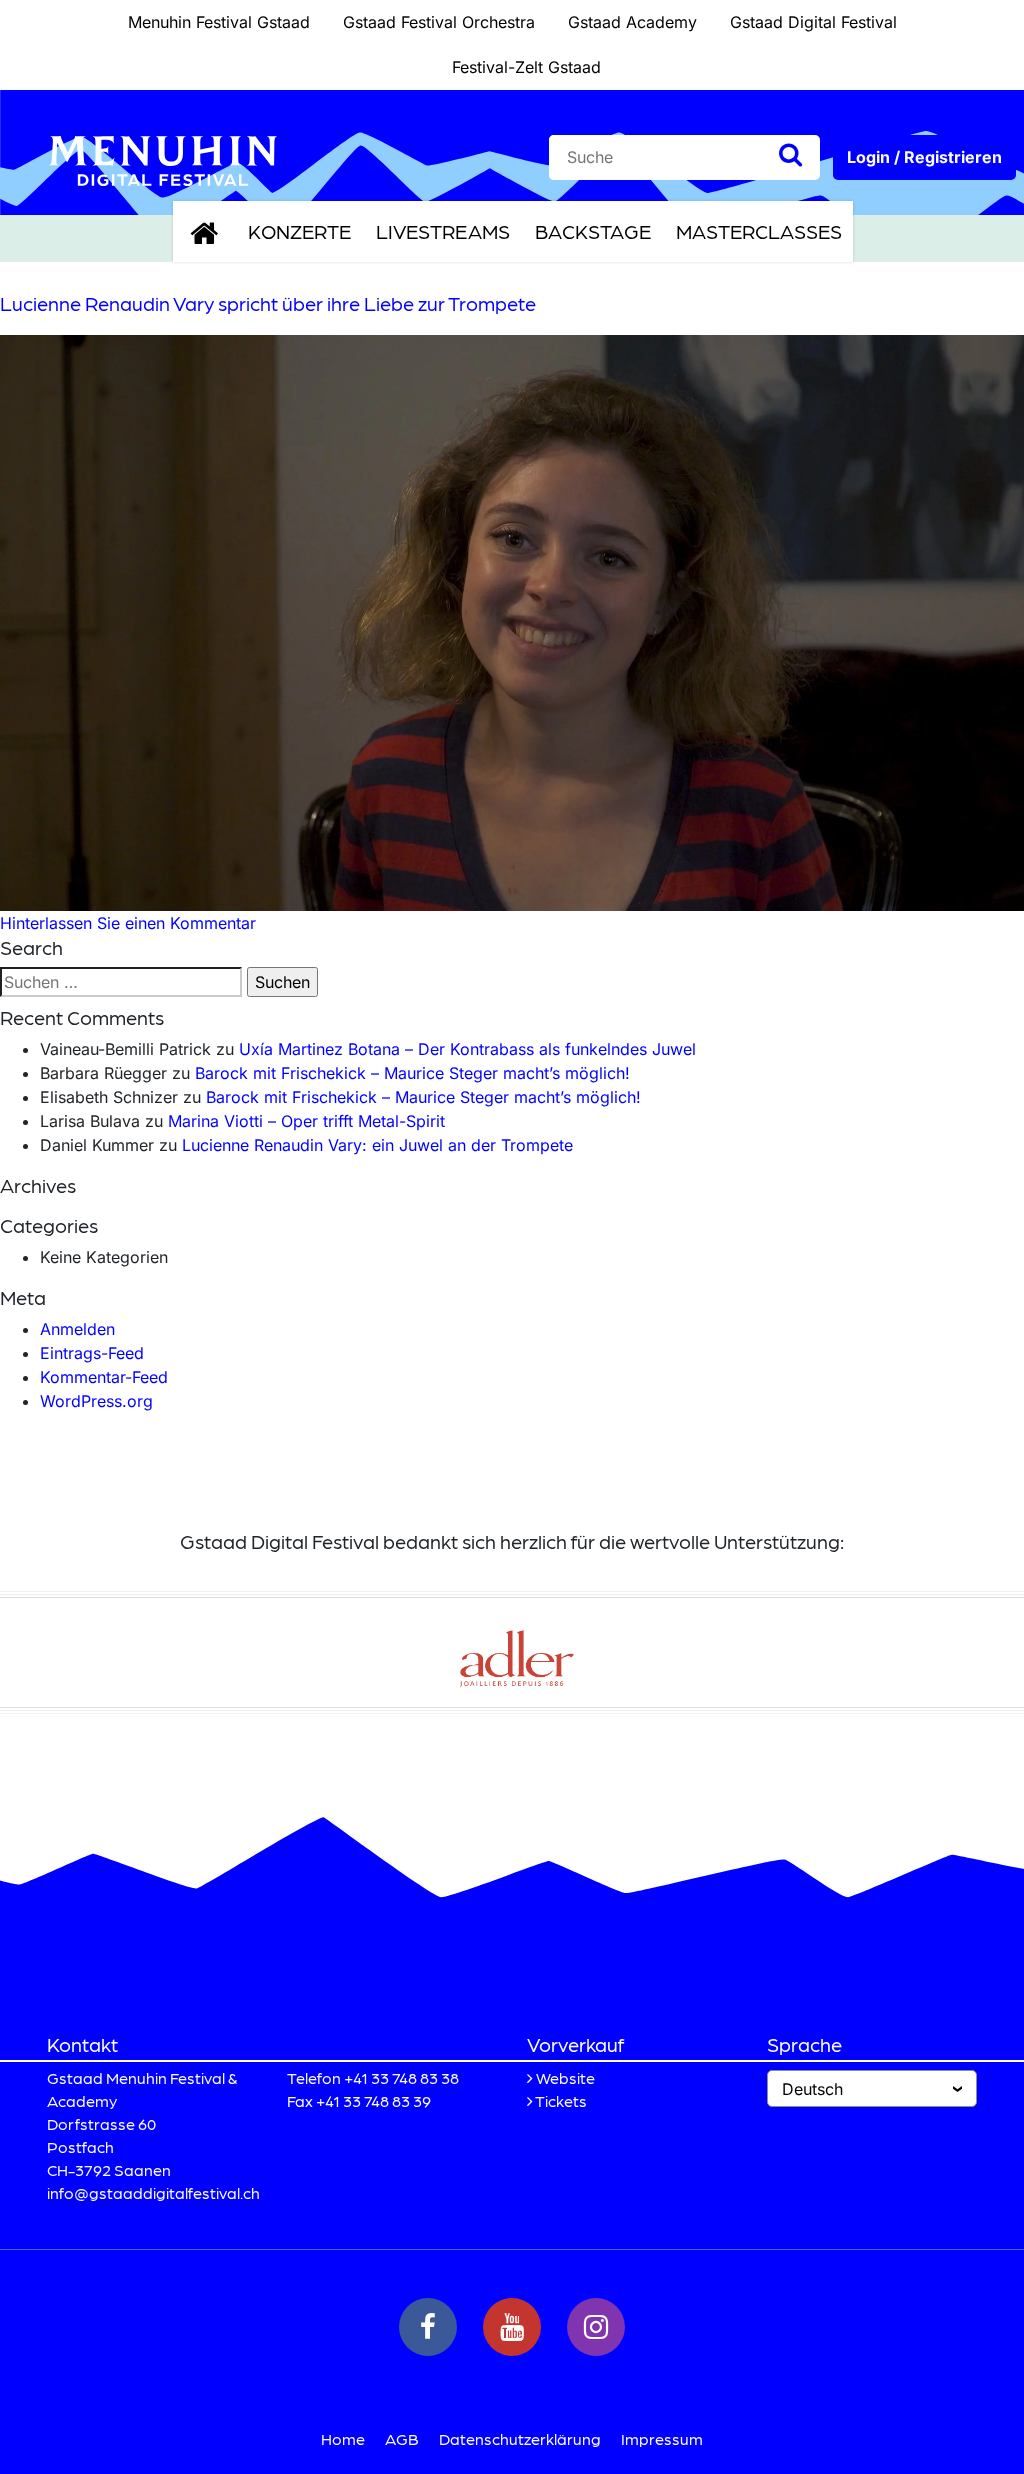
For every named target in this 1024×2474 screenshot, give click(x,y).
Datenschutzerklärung (520, 2438)
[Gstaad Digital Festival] (163, 159)
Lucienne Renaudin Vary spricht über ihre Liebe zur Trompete (268, 303)
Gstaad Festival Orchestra (439, 22)
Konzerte (299, 231)
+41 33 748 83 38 (401, 2077)
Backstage (593, 231)
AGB (402, 2438)
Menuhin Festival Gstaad (219, 22)
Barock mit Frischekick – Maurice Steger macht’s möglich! (412, 1073)
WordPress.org (96, 1401)
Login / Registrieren (924, 157)
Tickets (561, 2100)
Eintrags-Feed (92, 1353)
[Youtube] (512, 2327)
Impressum (662, 2438)
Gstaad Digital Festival (813, 22)
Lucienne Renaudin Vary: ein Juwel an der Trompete (377, 1145)
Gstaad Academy (632, 22)
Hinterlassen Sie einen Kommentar (128, 923)
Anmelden (77, 1329)
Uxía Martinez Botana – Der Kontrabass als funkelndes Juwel (467, 1049)
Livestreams (443, 231)
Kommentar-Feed (104, 1377)
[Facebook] (428, 2327)
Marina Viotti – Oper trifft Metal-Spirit (306, 1121)
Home (343, 2438)
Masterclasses (759, 231)
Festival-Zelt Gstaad (526, 67)
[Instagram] (596, 2327)
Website (565, 2077)
